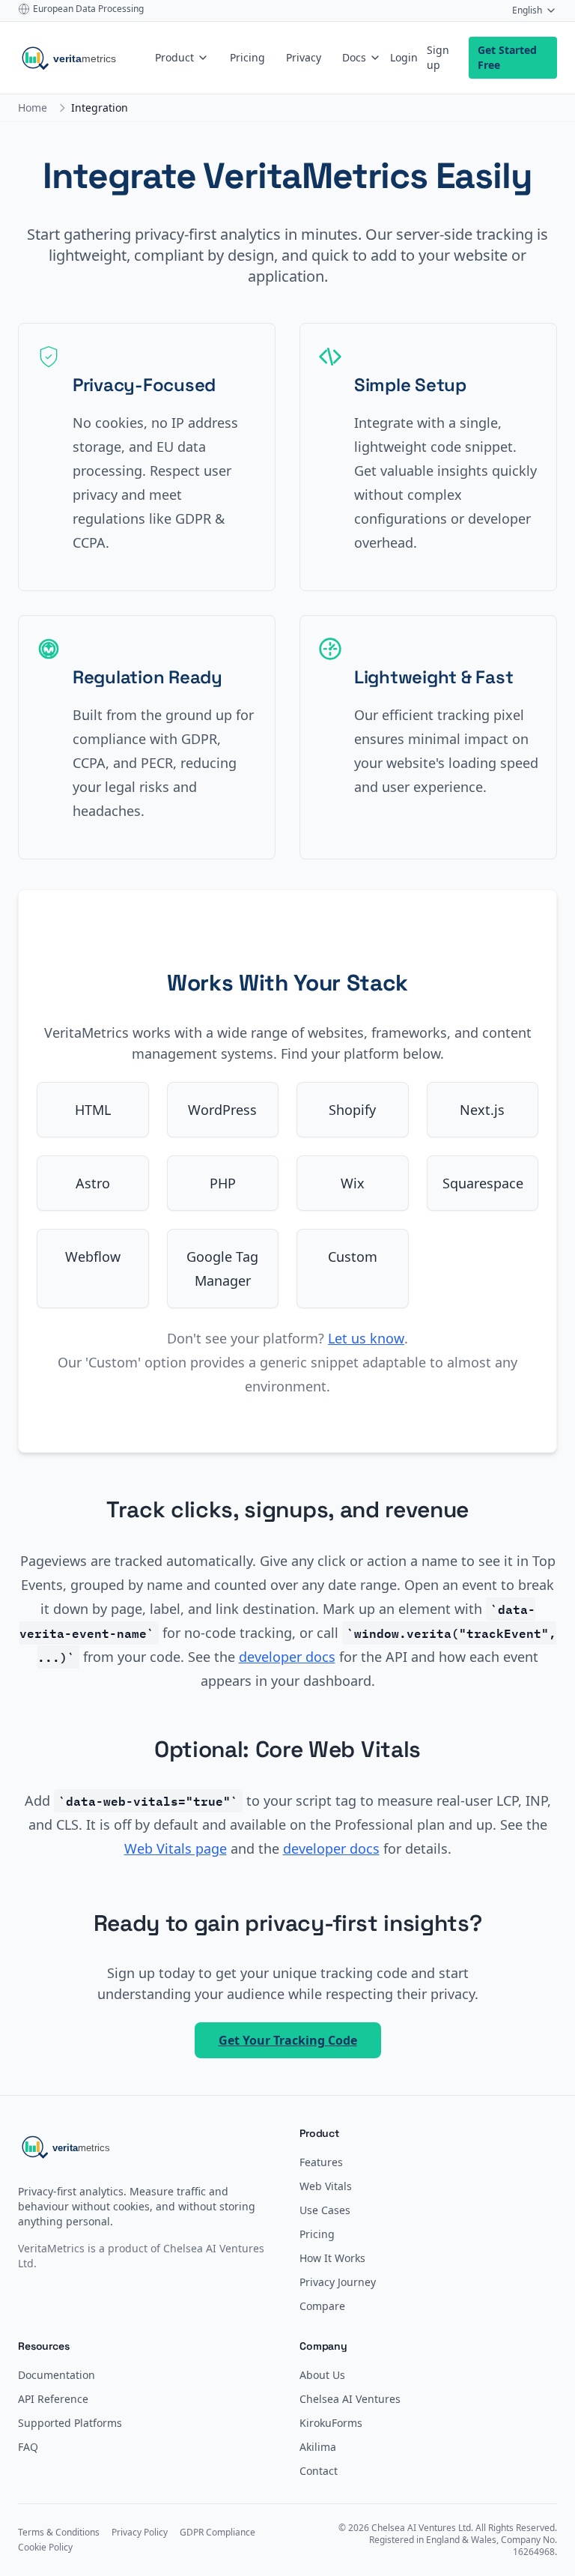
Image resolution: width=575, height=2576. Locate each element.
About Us (322, 2375)
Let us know (366, 1338)
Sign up (438, 57)
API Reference (53, 2399)
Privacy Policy (140, 2533)
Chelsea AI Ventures (350, 2399)
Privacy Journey (338, 2282)
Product (174, 57)
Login (404, 57)
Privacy (304, 57)
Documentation (57, 2375)
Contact (319, 2471)
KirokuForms (331, 2423)
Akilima (318, 2447)
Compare (322, 2306)
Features (321, 2162)
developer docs (287, 1657)
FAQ (28, 2447)
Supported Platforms (70, 2423)
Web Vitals (326, 2186)
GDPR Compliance (217, 2533)
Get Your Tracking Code (288, 2040)
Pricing (247, 57)
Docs (354, 57)
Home (33, 108)
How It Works (332, 2258)
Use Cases (325, 2210)
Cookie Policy (45, 2548)
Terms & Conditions (59, 2533)
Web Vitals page (176, 1848)
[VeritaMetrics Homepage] (82, 58)
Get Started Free (507, 57)
